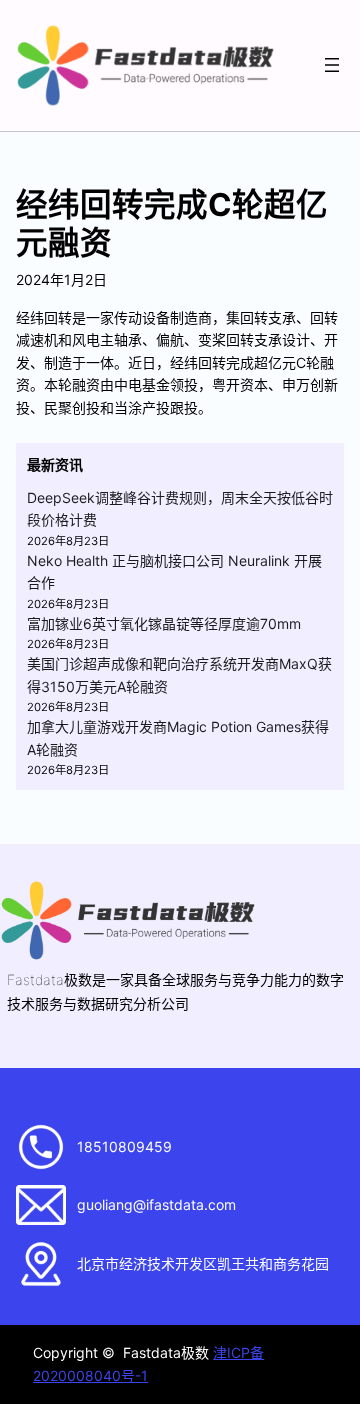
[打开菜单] (332, 65)
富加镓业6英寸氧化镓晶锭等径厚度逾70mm (164, 623)
